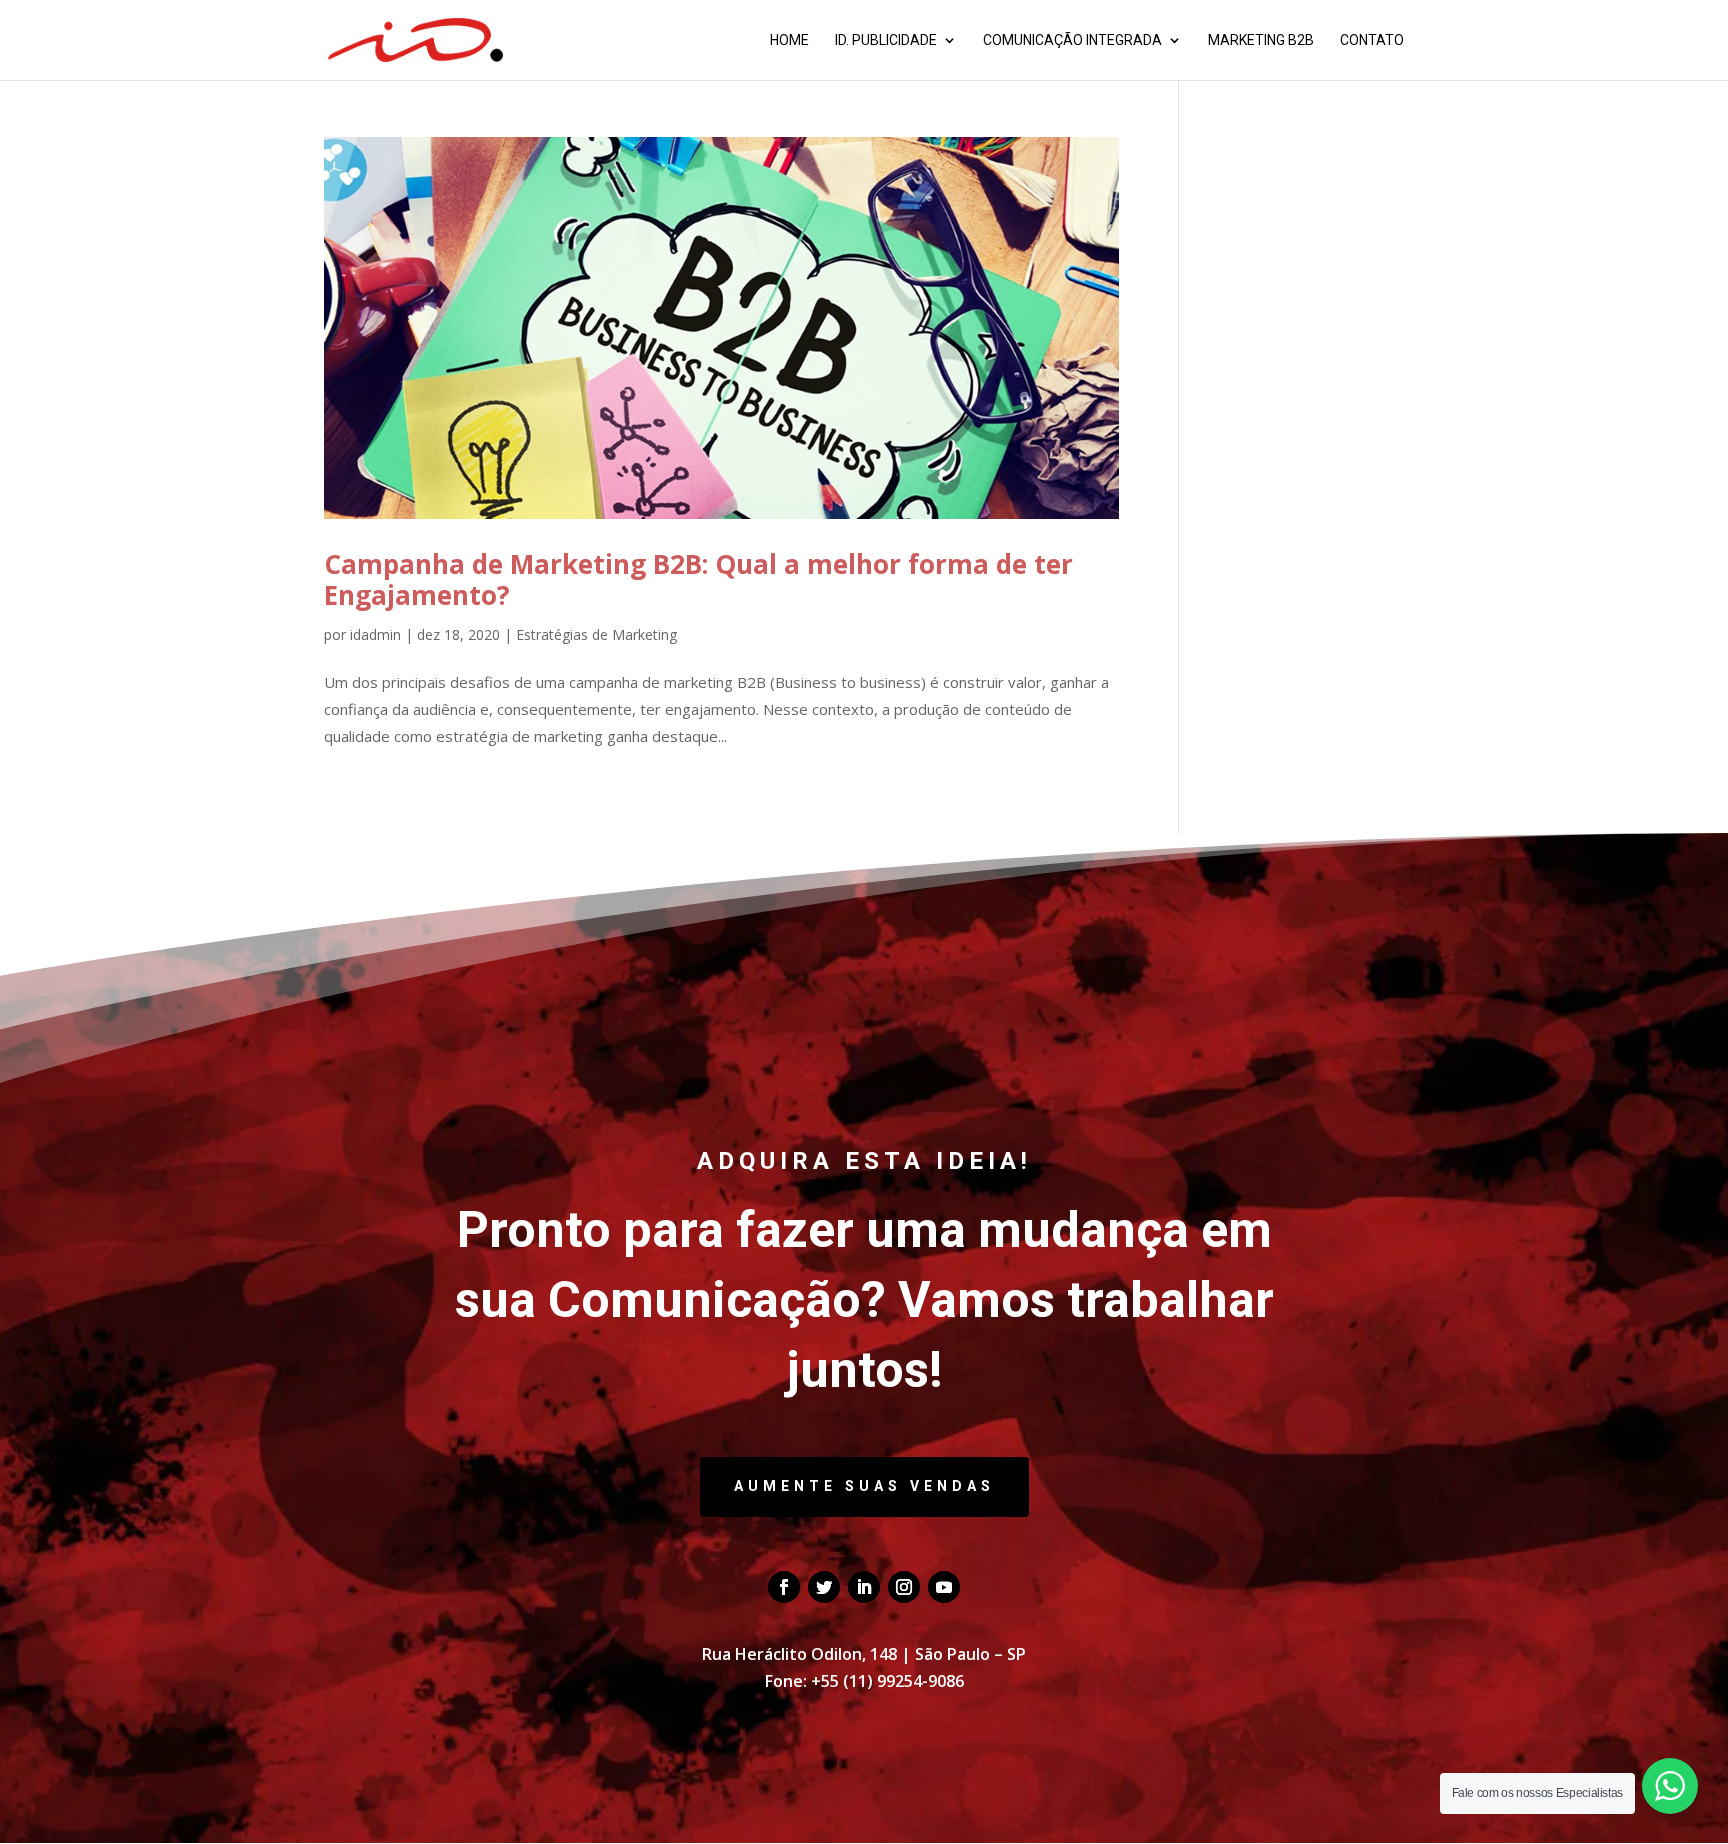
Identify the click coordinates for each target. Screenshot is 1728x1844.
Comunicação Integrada (1072, 40)
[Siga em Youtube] (944, 1587)
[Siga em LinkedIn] (864, 1587)
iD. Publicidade (886, 40)
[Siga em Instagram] (904, 1587)
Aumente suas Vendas (864, 1486)
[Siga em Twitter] (824, 1587)
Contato (1372, 40)
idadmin (375, 634)
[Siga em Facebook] (784, 1587)
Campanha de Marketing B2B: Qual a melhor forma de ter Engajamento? (698, 579)
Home (789, 40)
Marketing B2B (1261, 40)
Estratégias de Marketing (596, 634)
